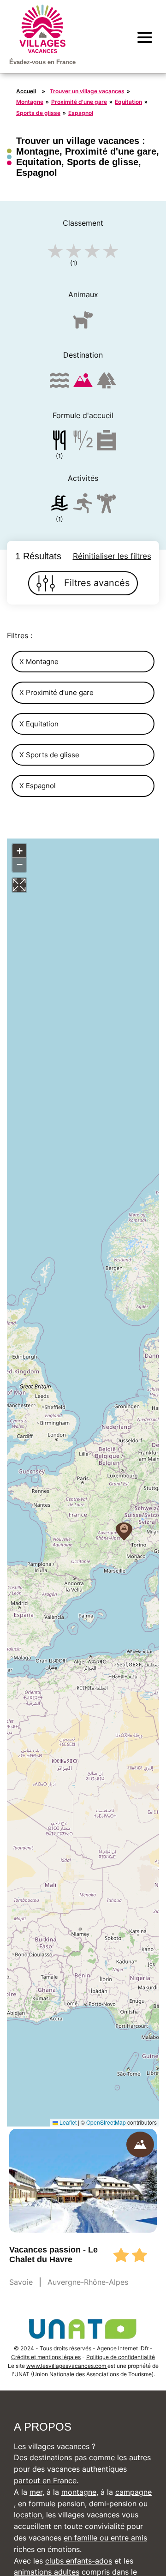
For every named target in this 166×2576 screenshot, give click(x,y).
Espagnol (81, 113)
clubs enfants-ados (79, 2561)
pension (71, 2504)
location (28, 2515)
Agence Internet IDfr (123, 2348)
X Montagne (39, 662)
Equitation (128, 102)
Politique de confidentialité (121, 2357)
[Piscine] (59, 505)
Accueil (26, 91)
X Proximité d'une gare (56, 692)
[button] (124, 1531)
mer (36, 2492)
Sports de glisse (38, 113)
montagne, (80, 2492)
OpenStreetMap (106, 2122)
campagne (133, 2492)
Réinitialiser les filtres (112, 556)
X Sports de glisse (49, 755)
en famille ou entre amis (105, 2538)
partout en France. (46, 2480)
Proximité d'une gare (79, 102)
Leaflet (67, 2122)
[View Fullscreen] (19, 885)
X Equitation (39, 724)
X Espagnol (38, 786)
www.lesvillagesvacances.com (67, 2366)
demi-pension (113, 2504)
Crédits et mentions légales (46, 2357)
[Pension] (59, 442)
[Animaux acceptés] (83, 324)
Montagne (30, 102)
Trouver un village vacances (87, 91)
